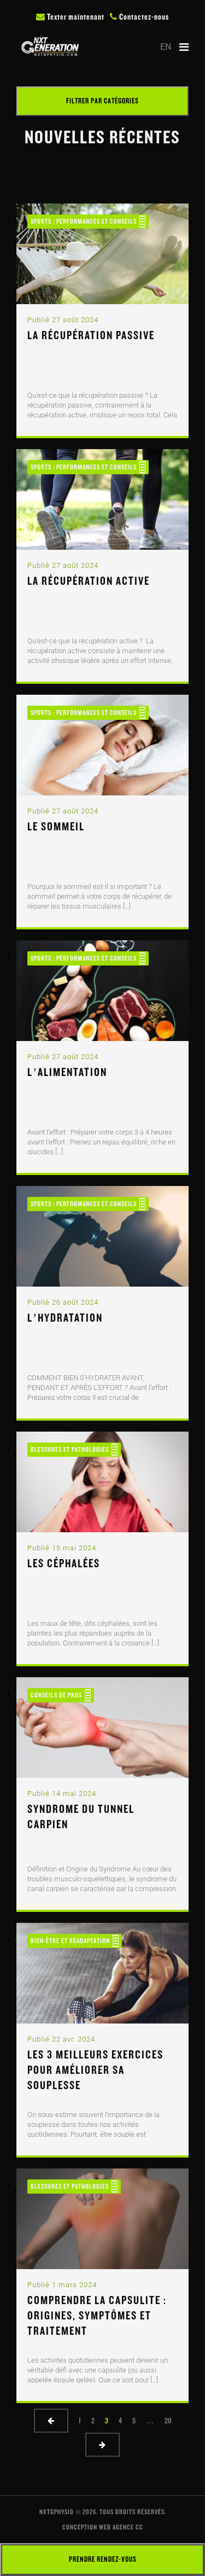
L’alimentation (67, 1072)
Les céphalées (64, 1563)
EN (166, 47)
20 (168, 2421)
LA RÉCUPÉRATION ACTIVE (89, 581)
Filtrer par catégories (102, 101)
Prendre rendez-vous (103, 2559)
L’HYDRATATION (65, 1318)
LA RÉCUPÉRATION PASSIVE (91, 335)
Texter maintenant (75, 17)
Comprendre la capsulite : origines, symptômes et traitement (97, 2316)
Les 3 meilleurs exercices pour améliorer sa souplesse (95, 2070)
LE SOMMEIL (56, 827)
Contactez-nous (143, 17)
